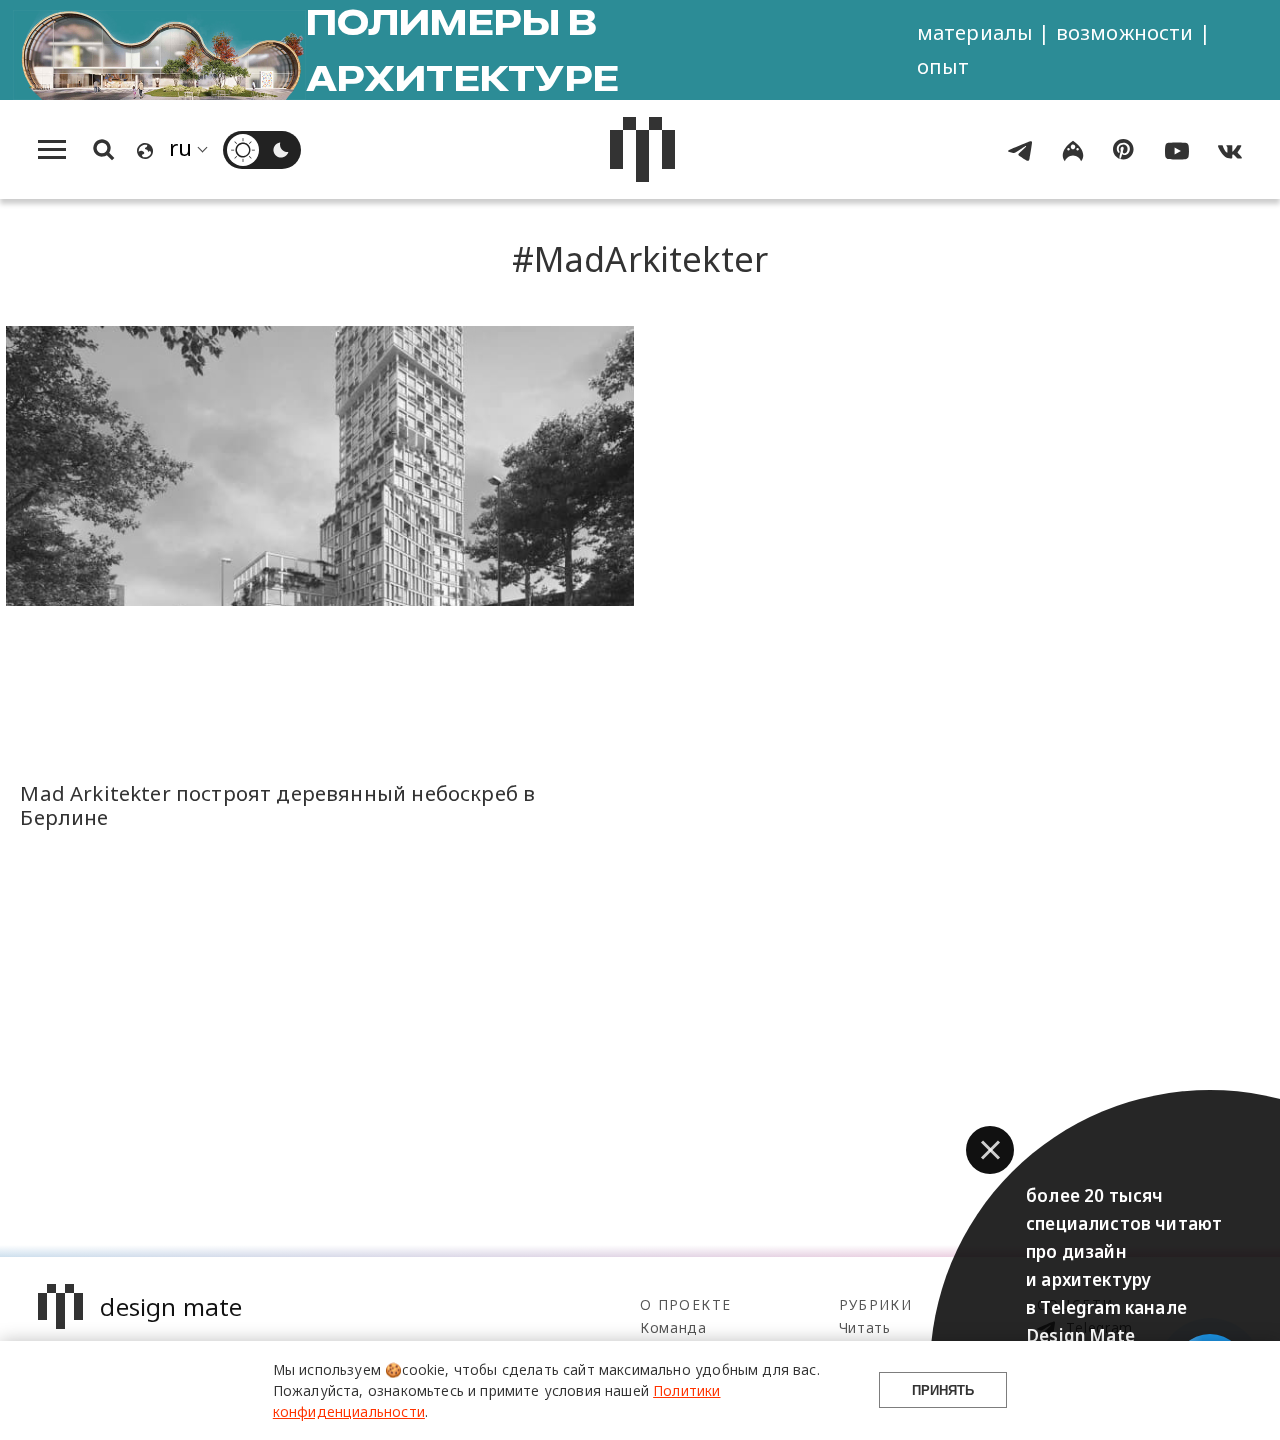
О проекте (685, 1304)
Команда (673, 1327)
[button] (990, 1150)
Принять (943, 1390)
